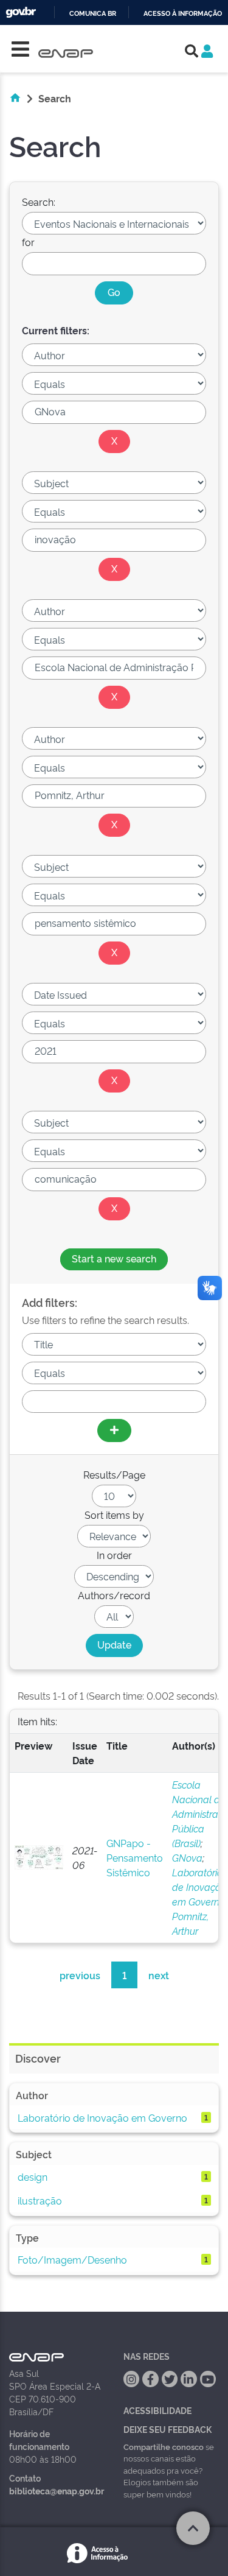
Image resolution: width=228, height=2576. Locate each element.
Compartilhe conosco (164, 2446)
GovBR (21, 12)
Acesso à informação (183, 14)
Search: (39, 202)
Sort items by (114, 1515)
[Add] (114, 1431)
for (28, 242)
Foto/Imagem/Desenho (72, 2259)
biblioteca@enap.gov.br (57, 2490)
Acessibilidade (157, 2410)
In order (114, 1555)
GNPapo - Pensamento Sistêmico (135, 1857)
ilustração (40, 2200)
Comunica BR (93, 14)
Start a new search (114, 1258)
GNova (187, 1857)
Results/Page (114, 1474)
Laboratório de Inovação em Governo (199, 1887)
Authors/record (114, 1595)
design (33, 2177)
